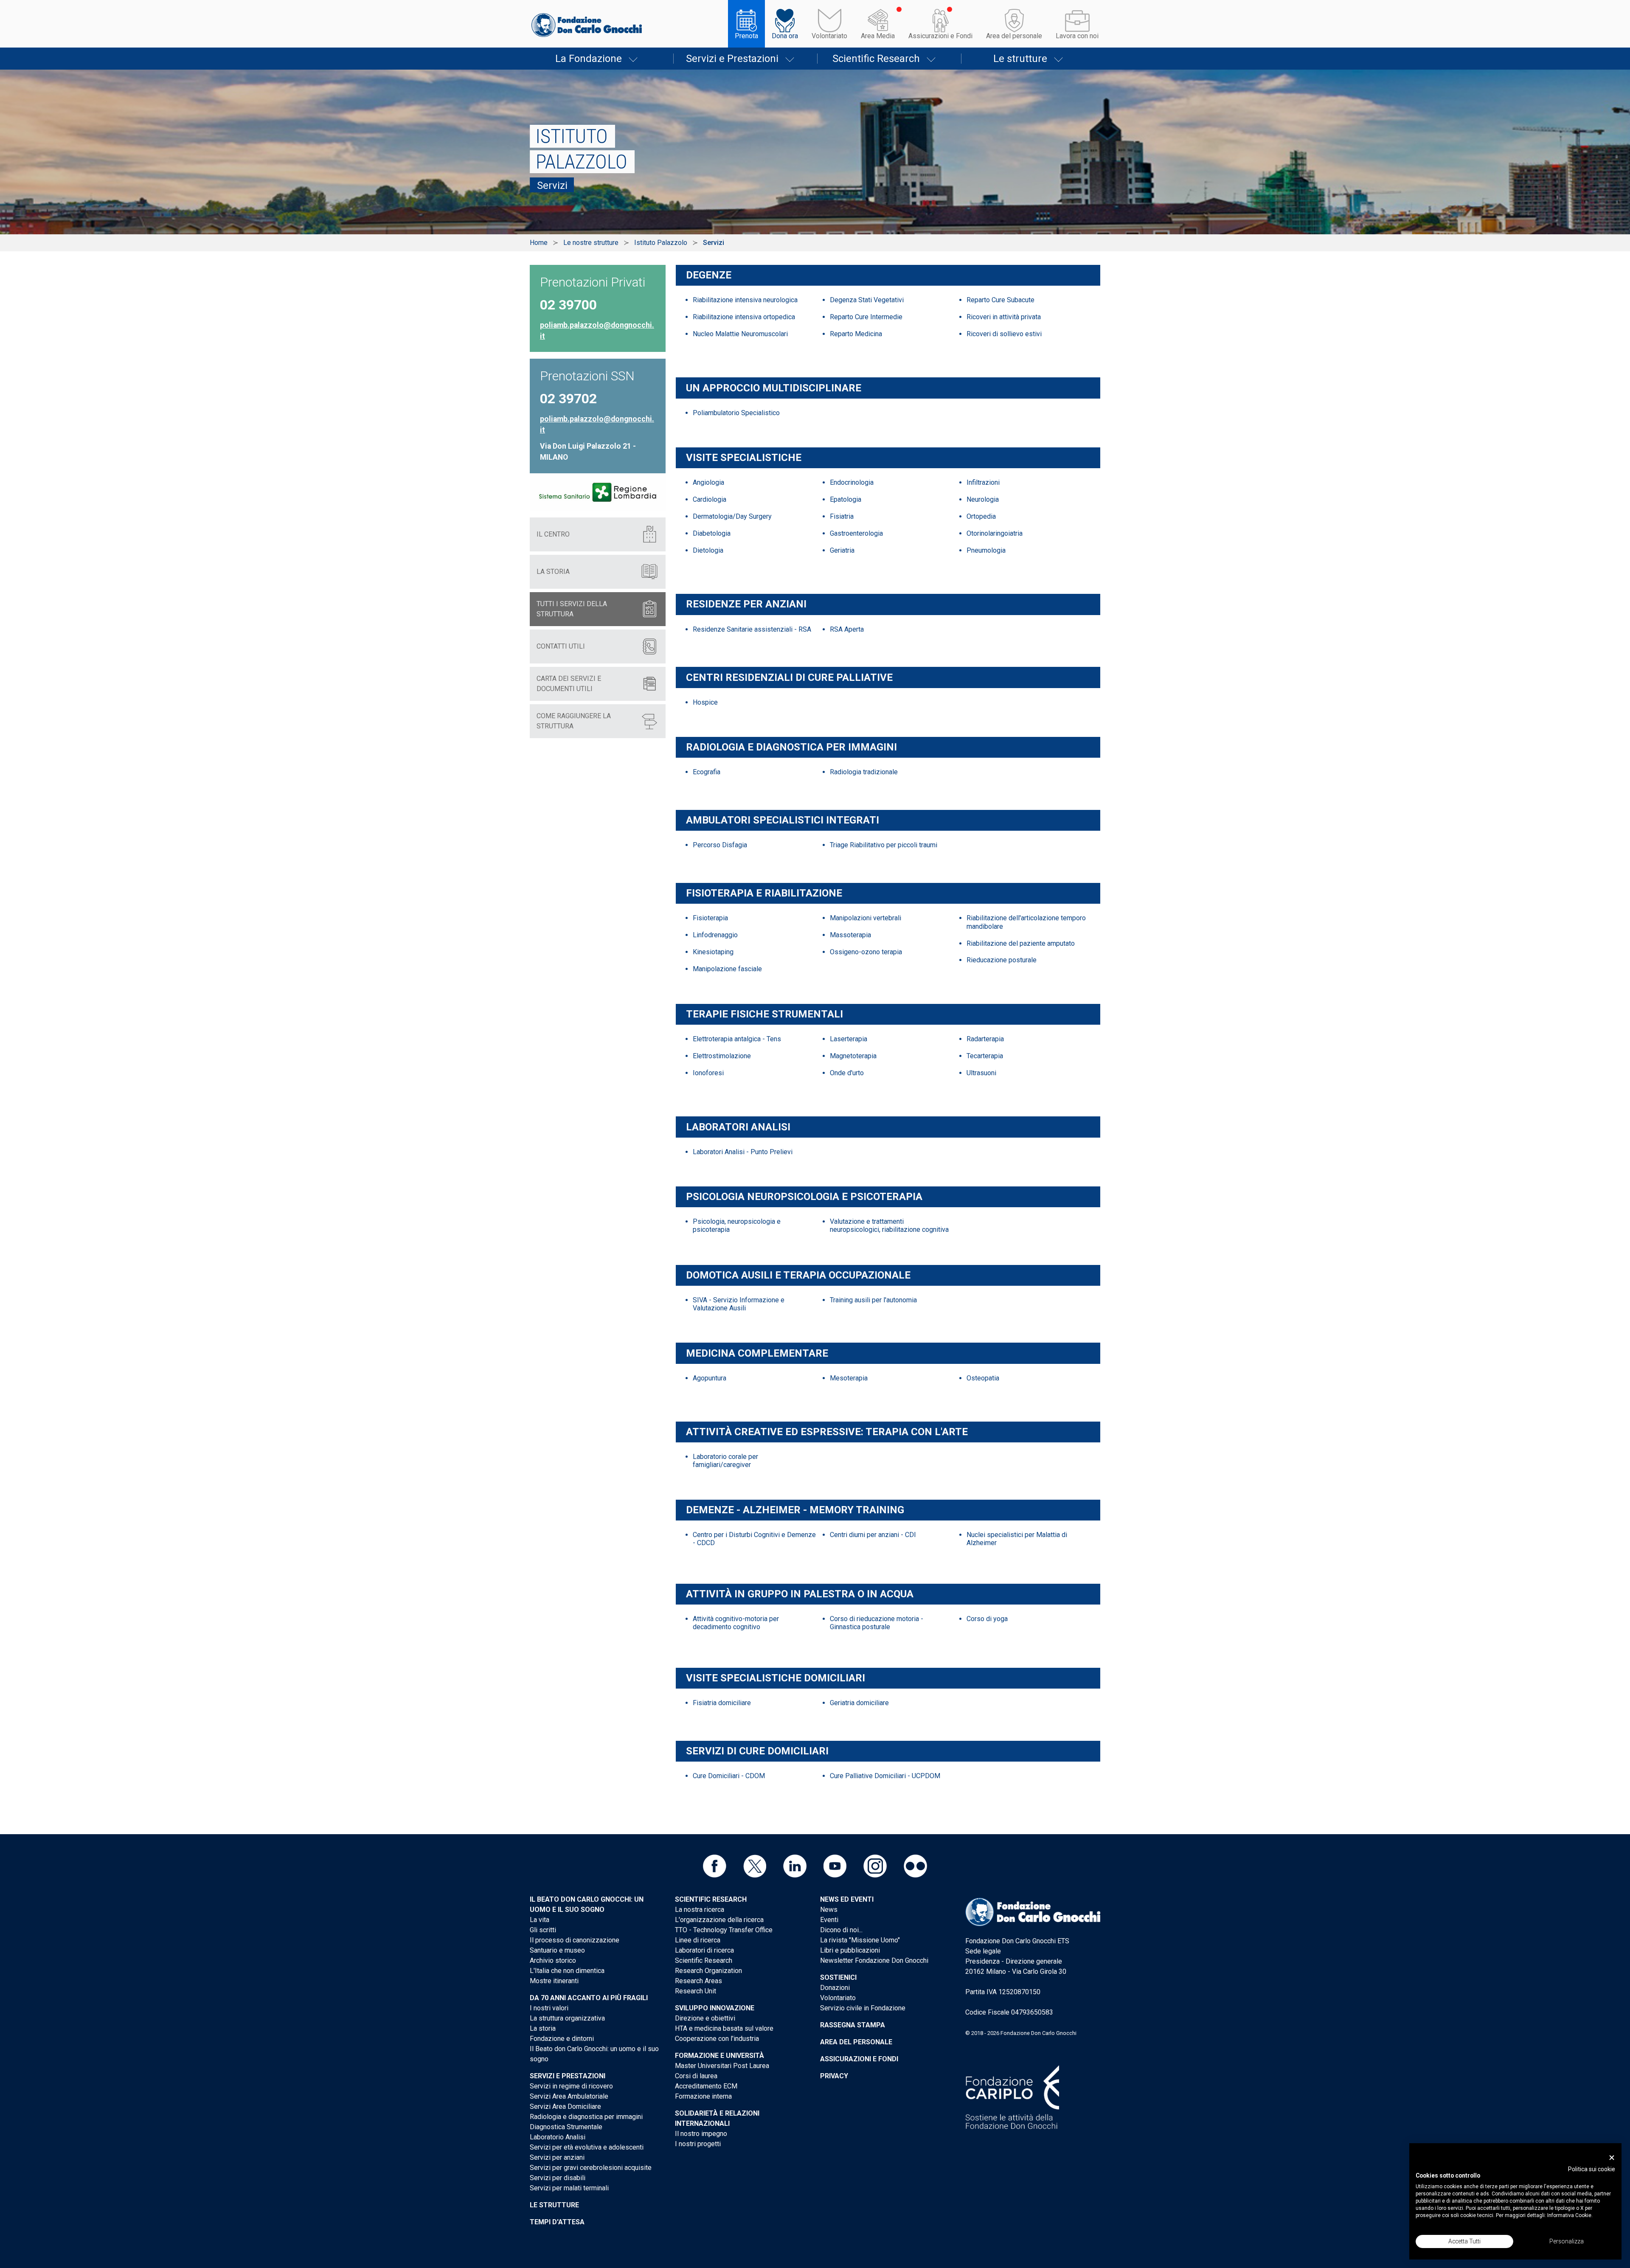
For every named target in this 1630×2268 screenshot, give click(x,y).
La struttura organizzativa (567, 2018)
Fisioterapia (710, 918)
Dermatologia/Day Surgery (732, 516)
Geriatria (842, 550)
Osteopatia (983, 1378)
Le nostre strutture (591, 243)
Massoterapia (850, 935)
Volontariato (829, 36)
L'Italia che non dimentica (567, 1971)
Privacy (834, 2076)
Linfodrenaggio (715, 935)
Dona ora (785, 36)
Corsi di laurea (696, 2076)
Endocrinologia (852, 482)
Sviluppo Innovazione (715, 2008)
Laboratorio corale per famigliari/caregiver (725, 1461)
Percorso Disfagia (720, 845)
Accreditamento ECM (706, 2086)
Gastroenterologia (856, 533)
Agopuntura (710, 1378)
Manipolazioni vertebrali (866, 918)
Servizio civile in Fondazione (863, 2008)
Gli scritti (543, 1930)
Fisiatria (842, 516)
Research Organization (708, 1971)
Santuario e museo (557, 1950)
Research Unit (696, 1991)
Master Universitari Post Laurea (722, 2066)
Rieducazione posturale (1002, 960)
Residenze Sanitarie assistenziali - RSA (752, 629)
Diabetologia (712, 533)
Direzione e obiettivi (705, 2018)
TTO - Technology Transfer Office (724, 1930)
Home (539, 243)
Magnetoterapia (853, 1056)
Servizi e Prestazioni (732, 59)
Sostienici (838, 1977)
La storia (543, 2028)
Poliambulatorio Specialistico (736, 413)
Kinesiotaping (713, 952)
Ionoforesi (708, 1073)
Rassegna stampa (853, 2025)
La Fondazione (589, 59)
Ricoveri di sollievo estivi (1004, 334)
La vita (540, 1920)
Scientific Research (876, 59)
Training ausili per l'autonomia (873, 1300)
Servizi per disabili (558, 2178)
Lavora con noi (1077, 36)
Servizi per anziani (557, 2157)
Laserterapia (849, 1039)
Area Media (878, 36)
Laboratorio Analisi (558, 2137)
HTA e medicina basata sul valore (724, 2028)
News (829, 1910)
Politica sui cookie (1592, 2169)
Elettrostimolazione (722, 1056)
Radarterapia (985, 1039)
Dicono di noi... (841, 1930)
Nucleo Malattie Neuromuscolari (740, 334)
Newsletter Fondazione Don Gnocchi (874, 1960)
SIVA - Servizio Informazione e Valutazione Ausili (739, 1304)
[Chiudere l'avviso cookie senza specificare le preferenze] (1612, 2158)
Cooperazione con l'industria (717, 2039)
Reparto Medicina (856, 334)
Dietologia (708, 550)
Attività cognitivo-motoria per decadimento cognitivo (736, 1623)
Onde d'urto (847, 1073)
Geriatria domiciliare (859, 1703)
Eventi (829, 1920)
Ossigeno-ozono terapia (866, 952)
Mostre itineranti (554, 1981)
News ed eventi (847, 1899)
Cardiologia (710, 499)
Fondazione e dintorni (562, 2039)
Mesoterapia (849, 1378)
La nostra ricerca (700, 1910)
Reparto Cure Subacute (1000, 300)
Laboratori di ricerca (704, 1950)
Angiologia (708, 482)
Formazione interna (703, 2096)
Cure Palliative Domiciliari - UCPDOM (885, 1776)
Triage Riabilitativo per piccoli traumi (884, 845)
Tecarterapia (985, 1056)
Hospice (705, 702)
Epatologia (846, 499)
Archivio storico (553, 1960)
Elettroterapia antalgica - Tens (737, 1039)
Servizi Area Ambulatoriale (569, 2096)
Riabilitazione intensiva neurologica (745, 300)
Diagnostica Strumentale (566, 2127)
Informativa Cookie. (1570, 2215)
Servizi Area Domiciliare (565, 2106)
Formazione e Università (719, 2056)
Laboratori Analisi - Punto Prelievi (743, 1152)
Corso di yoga (987, 1619)
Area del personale (1014, 36)
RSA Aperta (847, 629)
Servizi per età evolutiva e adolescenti (587, 2147)
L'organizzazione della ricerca (719, 1920)
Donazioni (835, 1988)
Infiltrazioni (983, 482)
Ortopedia (981, 516)
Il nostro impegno (701, 2134)
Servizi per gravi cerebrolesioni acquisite (591, 2168)
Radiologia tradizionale (864, 772)
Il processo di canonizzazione (575, 1940)
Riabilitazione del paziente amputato (1021, 943)
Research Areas (698, 1981)
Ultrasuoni (981, 1073)
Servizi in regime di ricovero (571, 2086)
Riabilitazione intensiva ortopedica (744, 317)
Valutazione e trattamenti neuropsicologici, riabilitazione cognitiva (889, 1225)
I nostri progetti (698, 2144)
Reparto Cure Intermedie (866, 317)
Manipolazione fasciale (727, 969)
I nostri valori (549, 2008)
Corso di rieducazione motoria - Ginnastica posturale (877, 1623)
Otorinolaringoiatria (995, 533)
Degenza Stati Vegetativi (867, 300)
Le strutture (1020, 59)
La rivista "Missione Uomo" (860, 1940)
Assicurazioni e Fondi (940, 36)
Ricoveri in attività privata (1004, 317)
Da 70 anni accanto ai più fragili (589, 1998)
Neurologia (983, 499)
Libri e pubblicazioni (850, 1950)
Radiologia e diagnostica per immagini (586, 2117)
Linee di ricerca (698, 1940)
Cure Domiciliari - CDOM (729, 1776)
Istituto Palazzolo (661, 243)
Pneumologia (986, 550)
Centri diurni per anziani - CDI (873, 1535)
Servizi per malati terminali (569, 2188)
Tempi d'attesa (557, 2222)
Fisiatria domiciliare (722, 1703)
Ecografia (707, 772)
